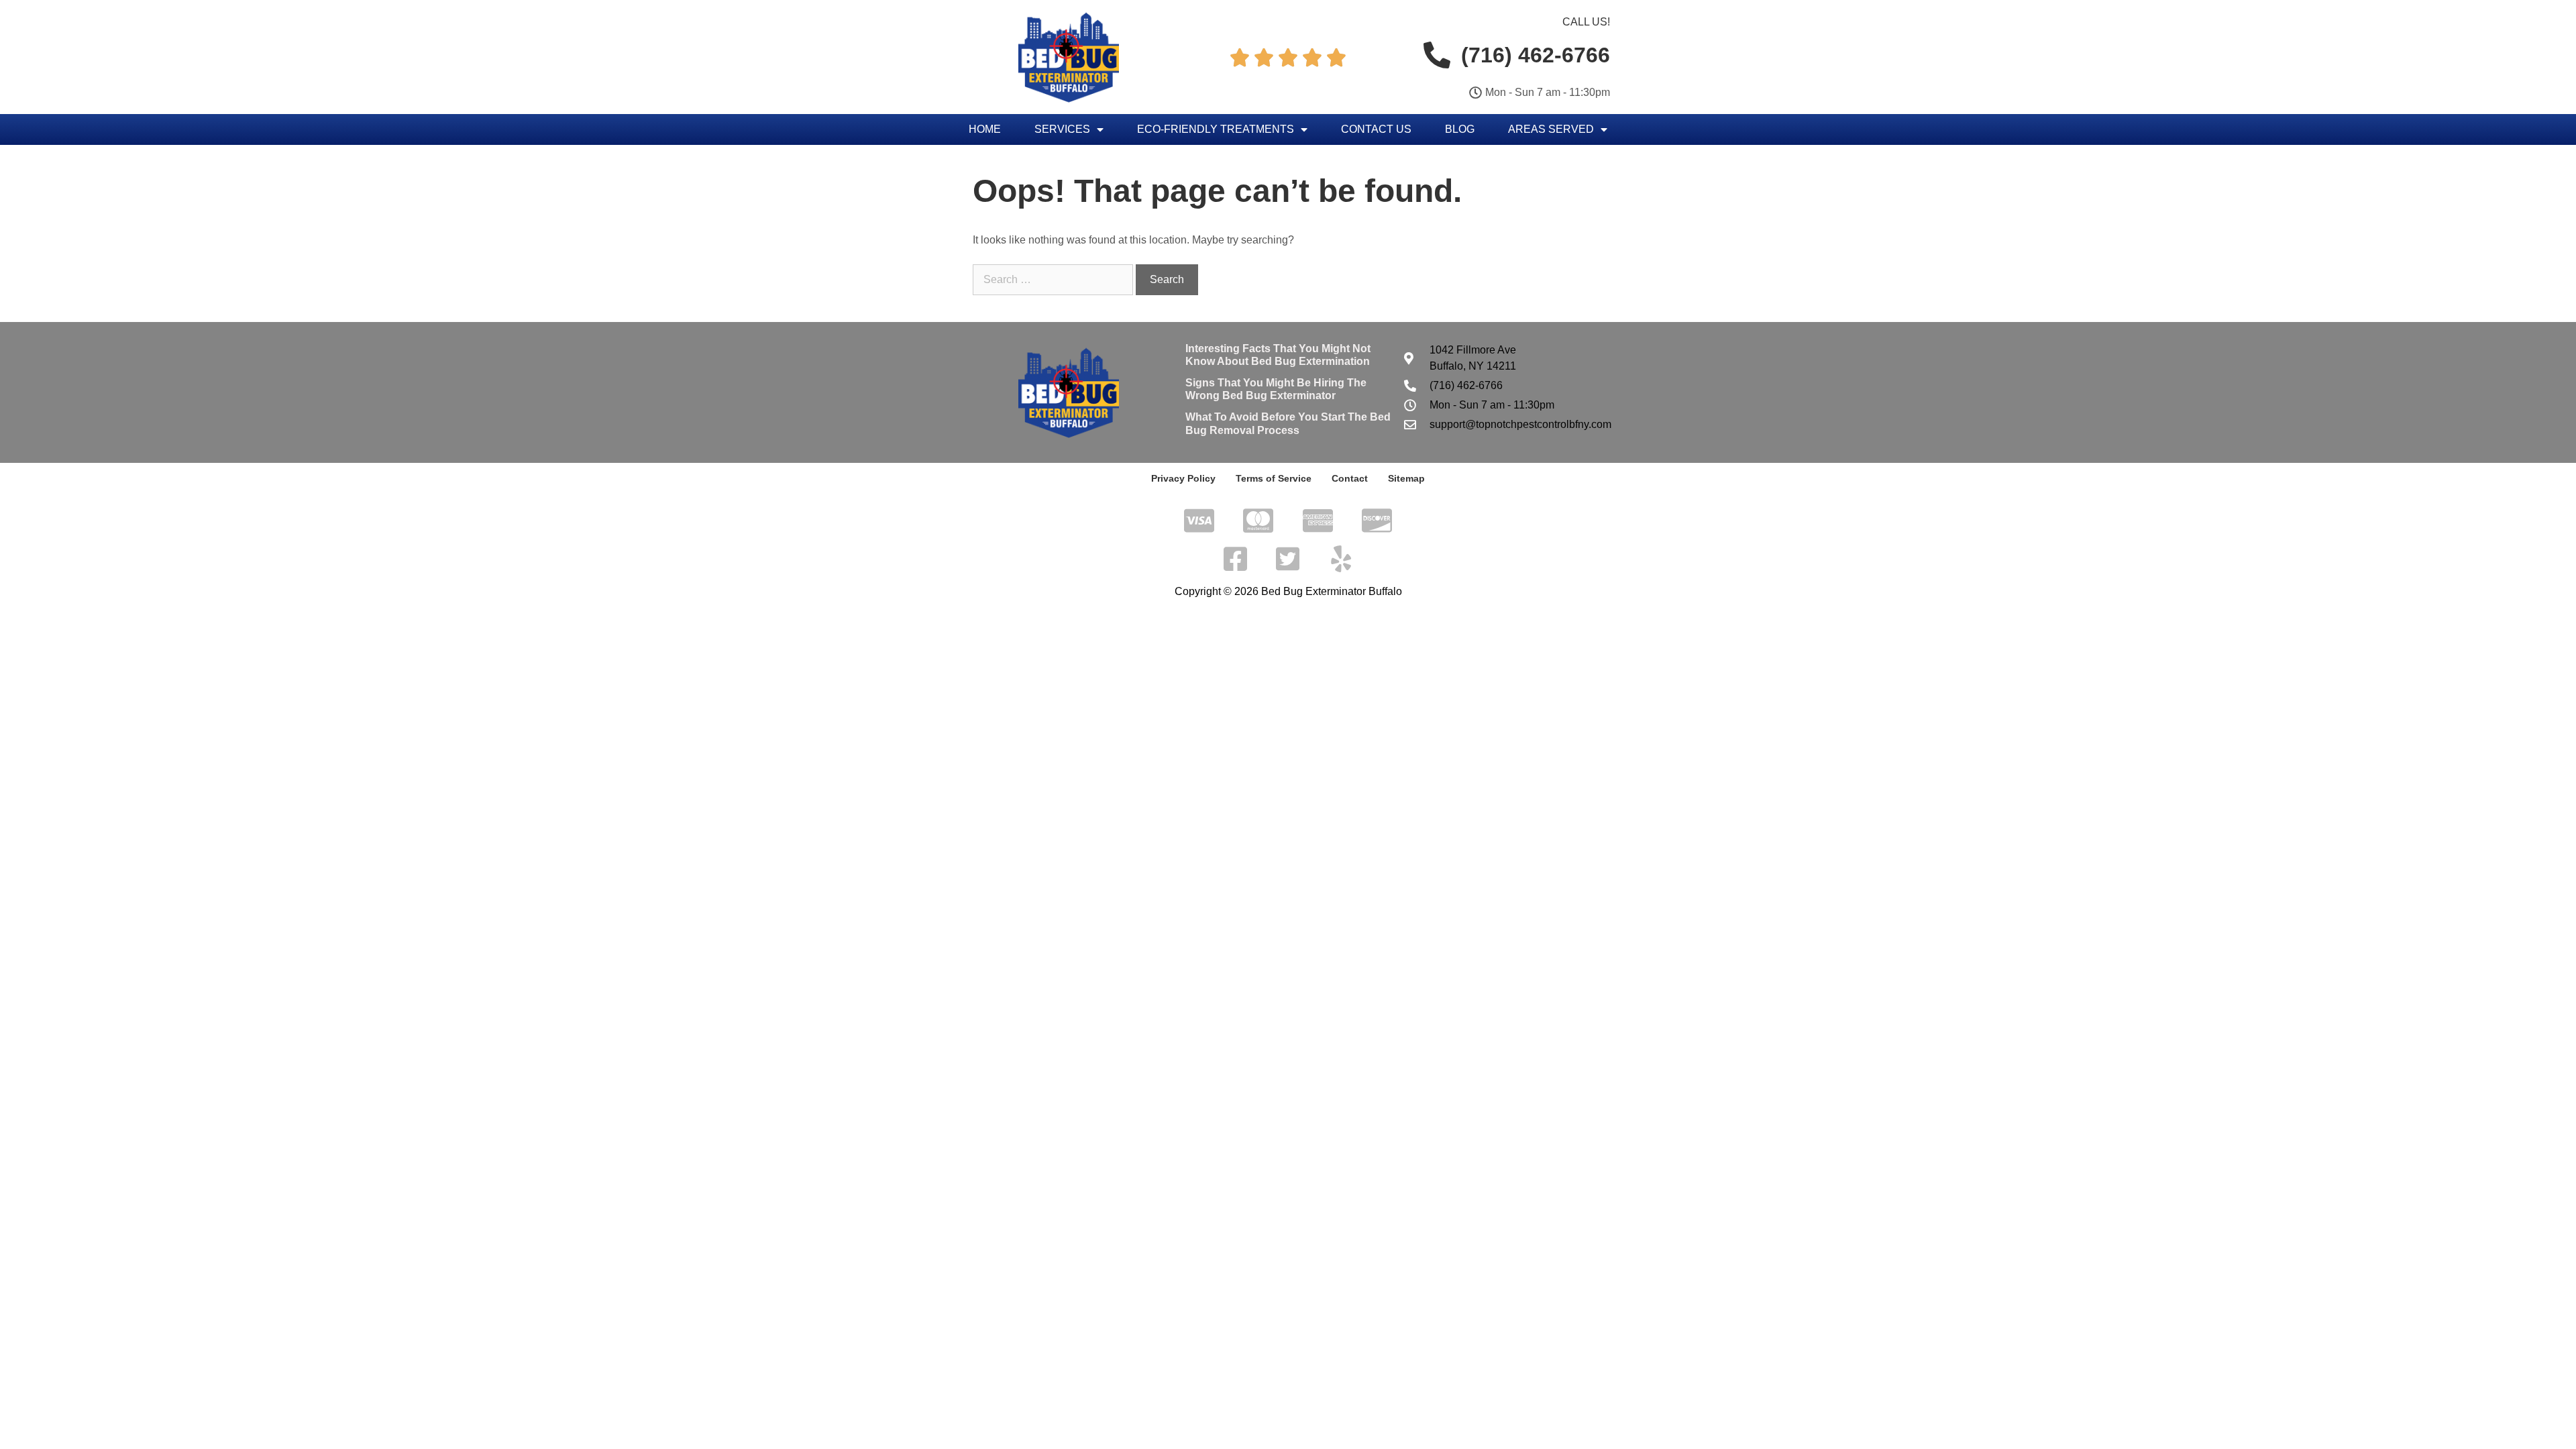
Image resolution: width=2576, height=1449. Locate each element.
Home (985, 129)
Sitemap (1406, 478)
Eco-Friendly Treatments (1216, 129)
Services (1062, 129)
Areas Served (1551, 129)
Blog (1460, 129)
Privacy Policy (1183, 478)
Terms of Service (1274, 478)
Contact (1350, 478)
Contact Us (1376, 129)
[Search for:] (1054, 279)
